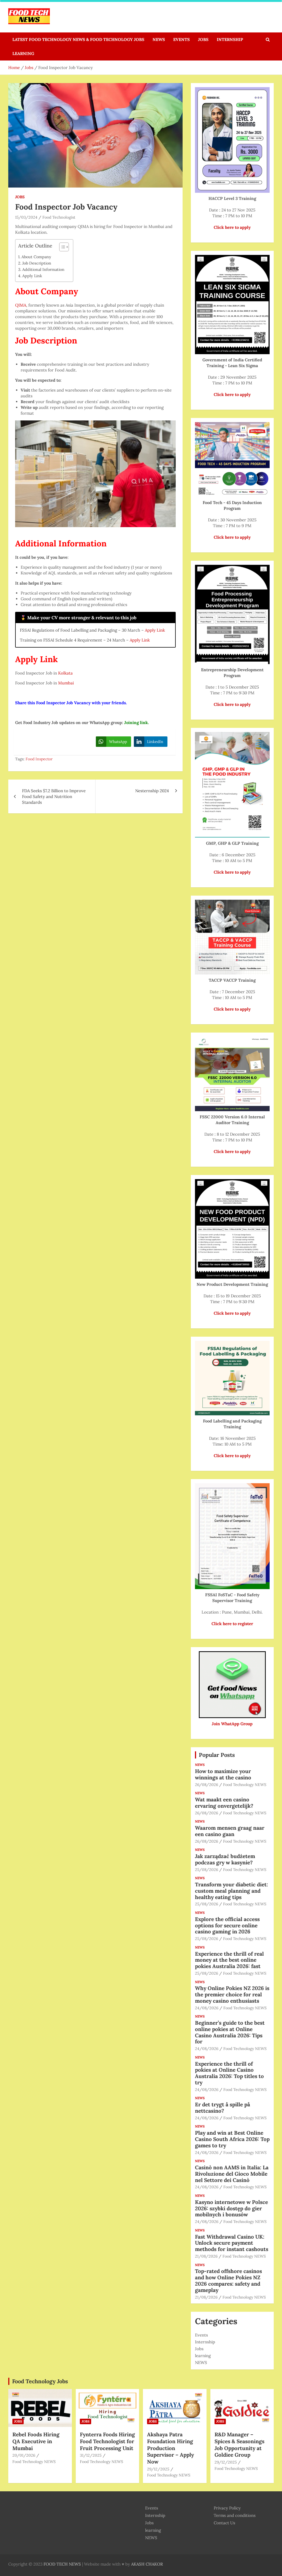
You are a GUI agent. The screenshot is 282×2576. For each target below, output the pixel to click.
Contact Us (224, 2523)
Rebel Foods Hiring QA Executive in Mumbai (36, 2441)
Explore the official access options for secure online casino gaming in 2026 (227, 1925)
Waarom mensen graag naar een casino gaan (230, 1831)
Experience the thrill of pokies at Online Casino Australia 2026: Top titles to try (229, 2073)
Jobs (203, 39)
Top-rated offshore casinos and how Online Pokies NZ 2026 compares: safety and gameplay (228, 2280)
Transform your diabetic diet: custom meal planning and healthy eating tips (231, 1891)
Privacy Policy (227, 2508)
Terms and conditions (235, 2515)
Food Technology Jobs (40, 2381)
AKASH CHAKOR (147, 2564)
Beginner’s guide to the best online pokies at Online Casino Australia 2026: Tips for (230, 2032)
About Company (36, 257)
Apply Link (32, 276)
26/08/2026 (207, 1785)
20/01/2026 (24, 2455)
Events (181, 39)
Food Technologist (59, 217)
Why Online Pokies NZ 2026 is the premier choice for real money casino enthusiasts (232, 1994)
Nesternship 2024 (152, 791)
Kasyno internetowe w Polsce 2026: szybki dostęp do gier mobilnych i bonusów (231, 2208)
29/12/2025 (158, 2469)
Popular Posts (217, 1755)
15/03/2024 (26, 217)
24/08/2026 (207, 2008)
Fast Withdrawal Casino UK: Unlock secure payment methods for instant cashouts (232, 2243)
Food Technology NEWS (245, 1785)
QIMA (21, 305)
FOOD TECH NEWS (62, 2564)
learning (23, 53)
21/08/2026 (206, 2256)
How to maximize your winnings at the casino (223, 1774)
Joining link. (137, 723)
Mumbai (66, 683)
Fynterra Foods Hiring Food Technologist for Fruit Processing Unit (107, 2441)
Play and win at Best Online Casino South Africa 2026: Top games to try (232, 2139)
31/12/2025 (91, 2455)
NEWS (159, 39)
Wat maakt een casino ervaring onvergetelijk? (224, 1803)
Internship (230, 39)
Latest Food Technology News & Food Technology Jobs (78, 39)
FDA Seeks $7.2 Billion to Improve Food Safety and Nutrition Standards (54, 796)
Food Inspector (39, 759)
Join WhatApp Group (232, 1724)
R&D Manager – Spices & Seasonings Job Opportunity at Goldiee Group (239, 2445)
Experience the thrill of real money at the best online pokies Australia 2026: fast (229, 1960)
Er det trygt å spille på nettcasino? (223, 2108)
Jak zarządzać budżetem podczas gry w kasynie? (225, 1859)
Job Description (37, 263)
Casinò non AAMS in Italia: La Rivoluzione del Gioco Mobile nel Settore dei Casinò (232, 2174)
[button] (61, 248)
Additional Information (43, 269)
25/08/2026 (207, 1870)
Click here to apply (232, 394)
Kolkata (65, 673)
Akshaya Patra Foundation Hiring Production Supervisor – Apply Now (170, 2448)
